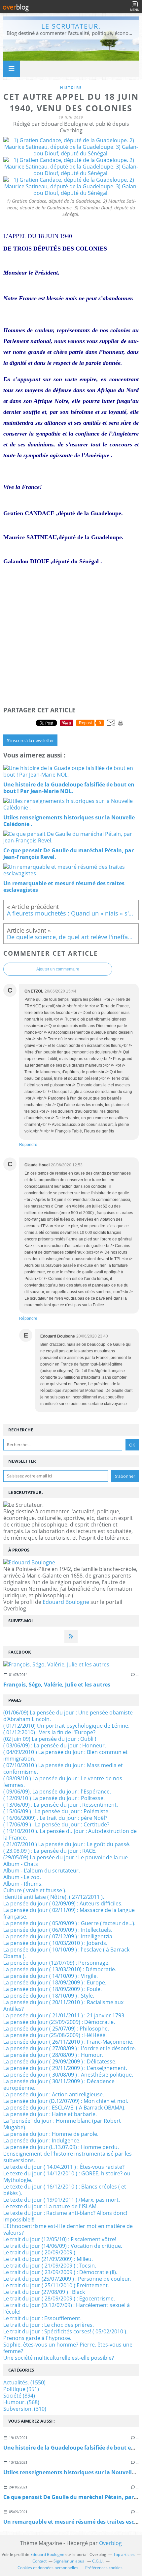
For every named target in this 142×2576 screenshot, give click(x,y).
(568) (21, 2402)
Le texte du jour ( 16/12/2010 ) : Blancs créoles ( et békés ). (65, 2190)
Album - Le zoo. (22, 1877)
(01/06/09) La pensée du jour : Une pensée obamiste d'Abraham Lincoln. (68, 1716)
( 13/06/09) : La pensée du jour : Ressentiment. (61, 1805)
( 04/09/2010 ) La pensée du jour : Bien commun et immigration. (66, 1755)
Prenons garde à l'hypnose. (37, 2338)
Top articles (124, 2554)
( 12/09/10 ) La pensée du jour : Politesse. (54, 1798)
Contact (39, 2561)
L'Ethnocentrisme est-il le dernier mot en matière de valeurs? (68, 2229)
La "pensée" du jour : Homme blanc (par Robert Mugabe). (62, 2124)
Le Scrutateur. (71, 26)
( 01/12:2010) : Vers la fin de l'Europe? (49, 1732)
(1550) (24, 2382)
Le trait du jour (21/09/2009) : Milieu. (48, 2259)
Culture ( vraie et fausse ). (35, 1890)
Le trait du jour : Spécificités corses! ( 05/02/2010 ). (65, 2331)
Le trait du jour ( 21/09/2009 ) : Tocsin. (50, 2266)
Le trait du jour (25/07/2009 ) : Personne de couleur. (67, 2279)
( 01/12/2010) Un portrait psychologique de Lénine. (66, 1726)
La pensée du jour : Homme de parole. (51, 2134)
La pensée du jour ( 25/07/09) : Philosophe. (56, 2029)
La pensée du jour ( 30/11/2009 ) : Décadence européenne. (59, 2085)
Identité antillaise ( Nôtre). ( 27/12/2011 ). (54, 1897)
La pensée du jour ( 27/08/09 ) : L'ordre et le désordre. (70, 2048)
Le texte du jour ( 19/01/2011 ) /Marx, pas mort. (62, 2200)
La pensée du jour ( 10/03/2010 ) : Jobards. (55, 1943)
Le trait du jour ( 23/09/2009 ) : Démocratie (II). (60, 2272)
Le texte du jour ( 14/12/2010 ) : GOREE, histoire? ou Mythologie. (67, 2177)
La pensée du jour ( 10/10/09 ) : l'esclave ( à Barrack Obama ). (66, 1953)
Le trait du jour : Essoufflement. (42, 2318)
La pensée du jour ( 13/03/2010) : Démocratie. (60, 1969)
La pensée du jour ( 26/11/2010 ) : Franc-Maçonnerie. (68, 2042)
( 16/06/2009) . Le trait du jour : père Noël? (55, 1818)
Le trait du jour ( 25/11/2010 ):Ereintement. (56, 2285)
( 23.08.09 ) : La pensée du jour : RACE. (50, 1851)
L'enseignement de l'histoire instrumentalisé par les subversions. (68, 2157)
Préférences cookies (104, 2568)
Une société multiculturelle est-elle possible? (59, 2358)
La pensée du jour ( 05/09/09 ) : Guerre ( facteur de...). (69, 1923)
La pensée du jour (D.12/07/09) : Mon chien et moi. (66, 2101)
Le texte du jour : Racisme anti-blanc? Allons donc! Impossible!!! (65, 2216)
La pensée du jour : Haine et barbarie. (50, 2114)
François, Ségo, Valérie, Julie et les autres (57, 1685)
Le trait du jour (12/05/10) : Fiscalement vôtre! (60, 2239)
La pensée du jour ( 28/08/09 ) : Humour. (53, 2055)
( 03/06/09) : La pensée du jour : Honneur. (55, 1745)
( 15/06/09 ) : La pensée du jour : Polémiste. (56, 1811)
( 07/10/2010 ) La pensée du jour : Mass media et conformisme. (63, 1768)
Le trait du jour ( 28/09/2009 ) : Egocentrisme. (59, 2298)
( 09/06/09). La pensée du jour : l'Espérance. (57, 1792)
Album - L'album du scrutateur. (42, 1871)
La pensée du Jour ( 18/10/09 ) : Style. (49, 1996)
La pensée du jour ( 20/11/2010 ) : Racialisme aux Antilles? (63, 2005)
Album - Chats (21, 1864)
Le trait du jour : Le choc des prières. (49, 2325)
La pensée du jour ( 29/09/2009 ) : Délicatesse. (60, 2061)
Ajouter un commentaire (58, 969)
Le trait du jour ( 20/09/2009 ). (40, 2252)
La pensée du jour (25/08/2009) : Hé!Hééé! (55, 2035)
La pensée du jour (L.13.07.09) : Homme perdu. (61, 2147)
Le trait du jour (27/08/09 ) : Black (44, 2292)
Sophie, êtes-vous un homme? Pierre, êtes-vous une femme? (68, 2348)
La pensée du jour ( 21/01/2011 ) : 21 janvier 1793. (64, 2015)
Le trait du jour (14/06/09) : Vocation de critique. (63, 2246)
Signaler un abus (69, 2561)
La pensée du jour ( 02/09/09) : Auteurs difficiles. (63, 1903)
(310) (25, 2409)
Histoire (71, 87)
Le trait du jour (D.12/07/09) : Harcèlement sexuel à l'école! (67, 2308)
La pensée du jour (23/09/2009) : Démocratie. (59, 2022)
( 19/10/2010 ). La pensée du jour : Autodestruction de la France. (70, 1834)
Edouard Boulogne (66, 1602)
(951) (21, 2389)
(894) (19, 2396)
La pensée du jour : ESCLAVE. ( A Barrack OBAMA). (64, 2108)
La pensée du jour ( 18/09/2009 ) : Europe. (55, 1982)
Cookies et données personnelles (48, 2568)
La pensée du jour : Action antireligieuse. (54, 2094)
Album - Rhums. (23, 1884)
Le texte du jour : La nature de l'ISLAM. (51, 2206)
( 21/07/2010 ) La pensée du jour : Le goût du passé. (67, 1844)
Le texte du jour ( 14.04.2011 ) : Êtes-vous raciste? (64, 2167)
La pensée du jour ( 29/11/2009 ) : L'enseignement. (65, 2068)
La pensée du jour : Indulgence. (42, 2140)
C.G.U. (98, 2561)
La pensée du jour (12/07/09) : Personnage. (56, 1963)
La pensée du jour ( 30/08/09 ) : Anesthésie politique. (68, 2075)
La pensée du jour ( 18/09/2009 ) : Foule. (53, 1989)
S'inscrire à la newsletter (30, 740)
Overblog (110, 2543)
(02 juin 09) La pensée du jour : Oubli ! (50, 1739)
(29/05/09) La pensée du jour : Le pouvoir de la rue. (66, 1857)
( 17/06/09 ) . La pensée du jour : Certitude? (56, 1824)
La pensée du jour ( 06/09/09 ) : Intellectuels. (58, 1930)
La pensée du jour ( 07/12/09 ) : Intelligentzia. (58, 1936)
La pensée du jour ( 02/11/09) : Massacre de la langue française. (69, 1913)
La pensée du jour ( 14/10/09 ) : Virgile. (51, 1976)
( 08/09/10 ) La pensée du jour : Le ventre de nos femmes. (63, 1782)
